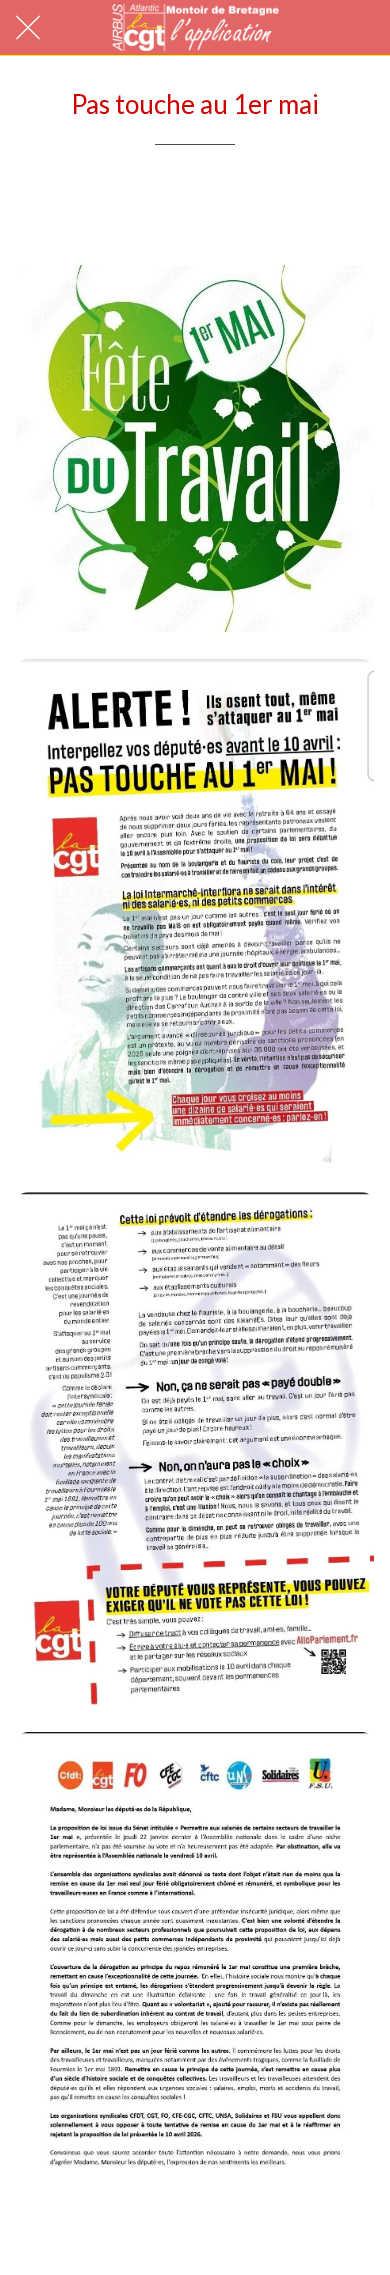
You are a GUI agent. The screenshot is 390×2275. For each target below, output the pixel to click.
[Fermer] (28, 28)
